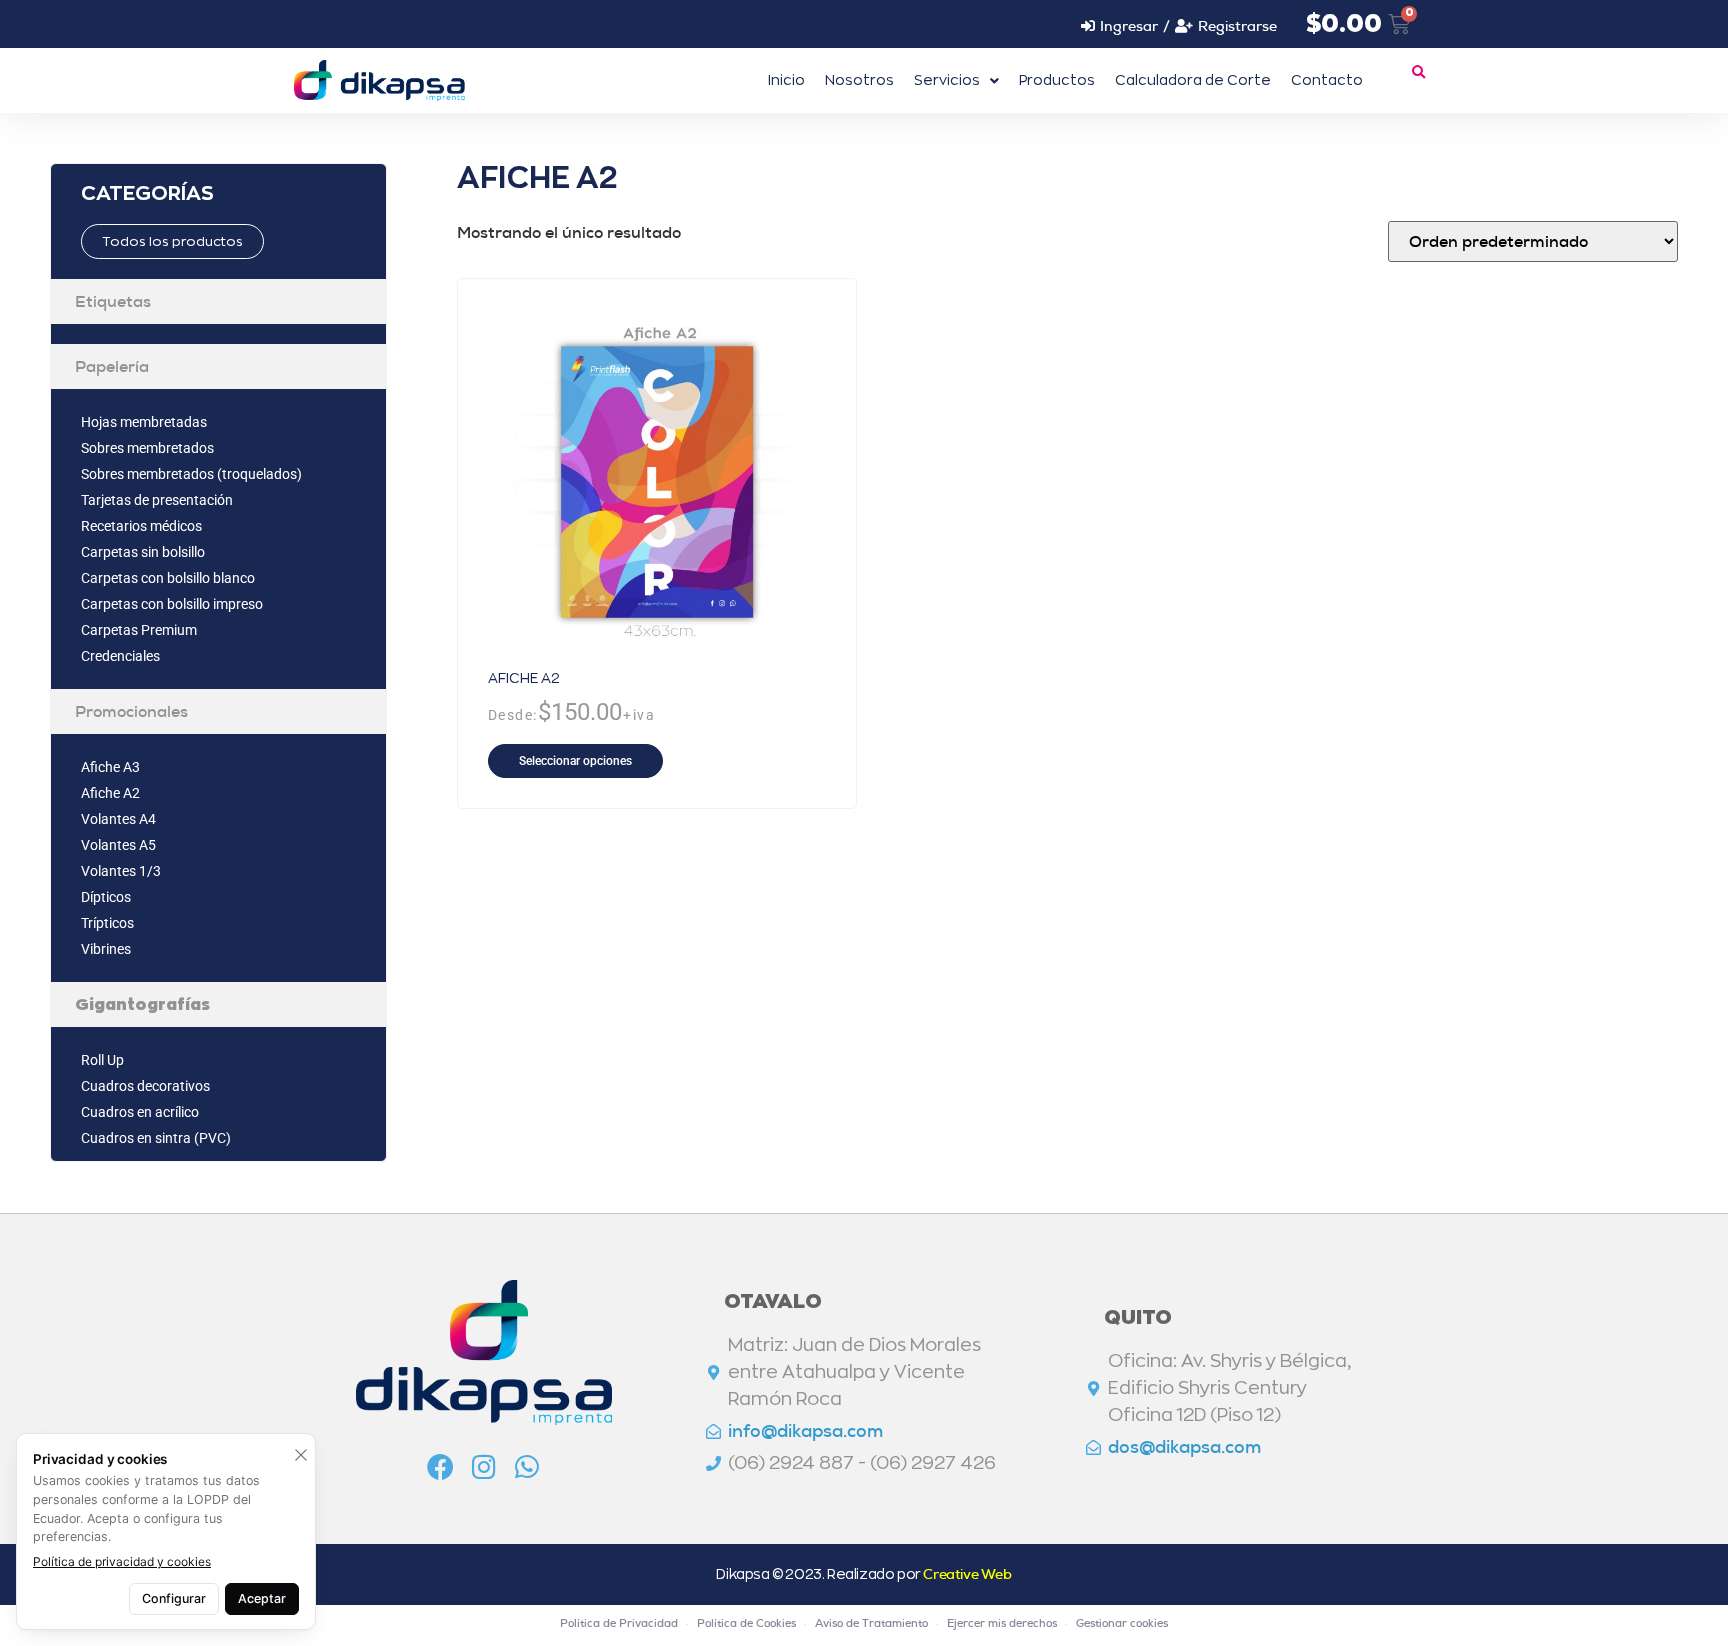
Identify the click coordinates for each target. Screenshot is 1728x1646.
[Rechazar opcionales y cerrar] (301, 1455)
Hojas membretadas (144, 422)
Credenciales (120, 656)
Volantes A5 (118, 845)
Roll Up (102, 1060)
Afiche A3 (110, 767)
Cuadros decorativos (145, 1086)
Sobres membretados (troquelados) (191, 474)
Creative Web (967, 1574)
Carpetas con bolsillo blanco (168, 578)
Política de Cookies (746, 1623)
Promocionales (131, 711)
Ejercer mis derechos (1002, 1623)
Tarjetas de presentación (157, 500)
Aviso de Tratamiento (871, 1623)
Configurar (174, 1598)
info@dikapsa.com (805, 1431)
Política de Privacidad (619, 1623)
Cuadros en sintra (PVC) (156, 1138)
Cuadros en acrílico (140, 1112)
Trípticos (107, 923)
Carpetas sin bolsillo (143, 552)
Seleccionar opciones (575, 761)
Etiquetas (113, 301)
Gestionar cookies (1122, 1623)
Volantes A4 (118, 819)
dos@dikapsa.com (1184, 1447)
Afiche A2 (110, 793)
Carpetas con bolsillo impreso (172, 604)
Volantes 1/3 (121, 871)
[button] (1418, 73)
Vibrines (106, 949)
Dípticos (106, 897)
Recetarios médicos (141, 526)
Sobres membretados (147, 448)
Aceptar (262, 1598)
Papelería (112, 366)
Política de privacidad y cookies (122, 1561)
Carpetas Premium (139, 630)
